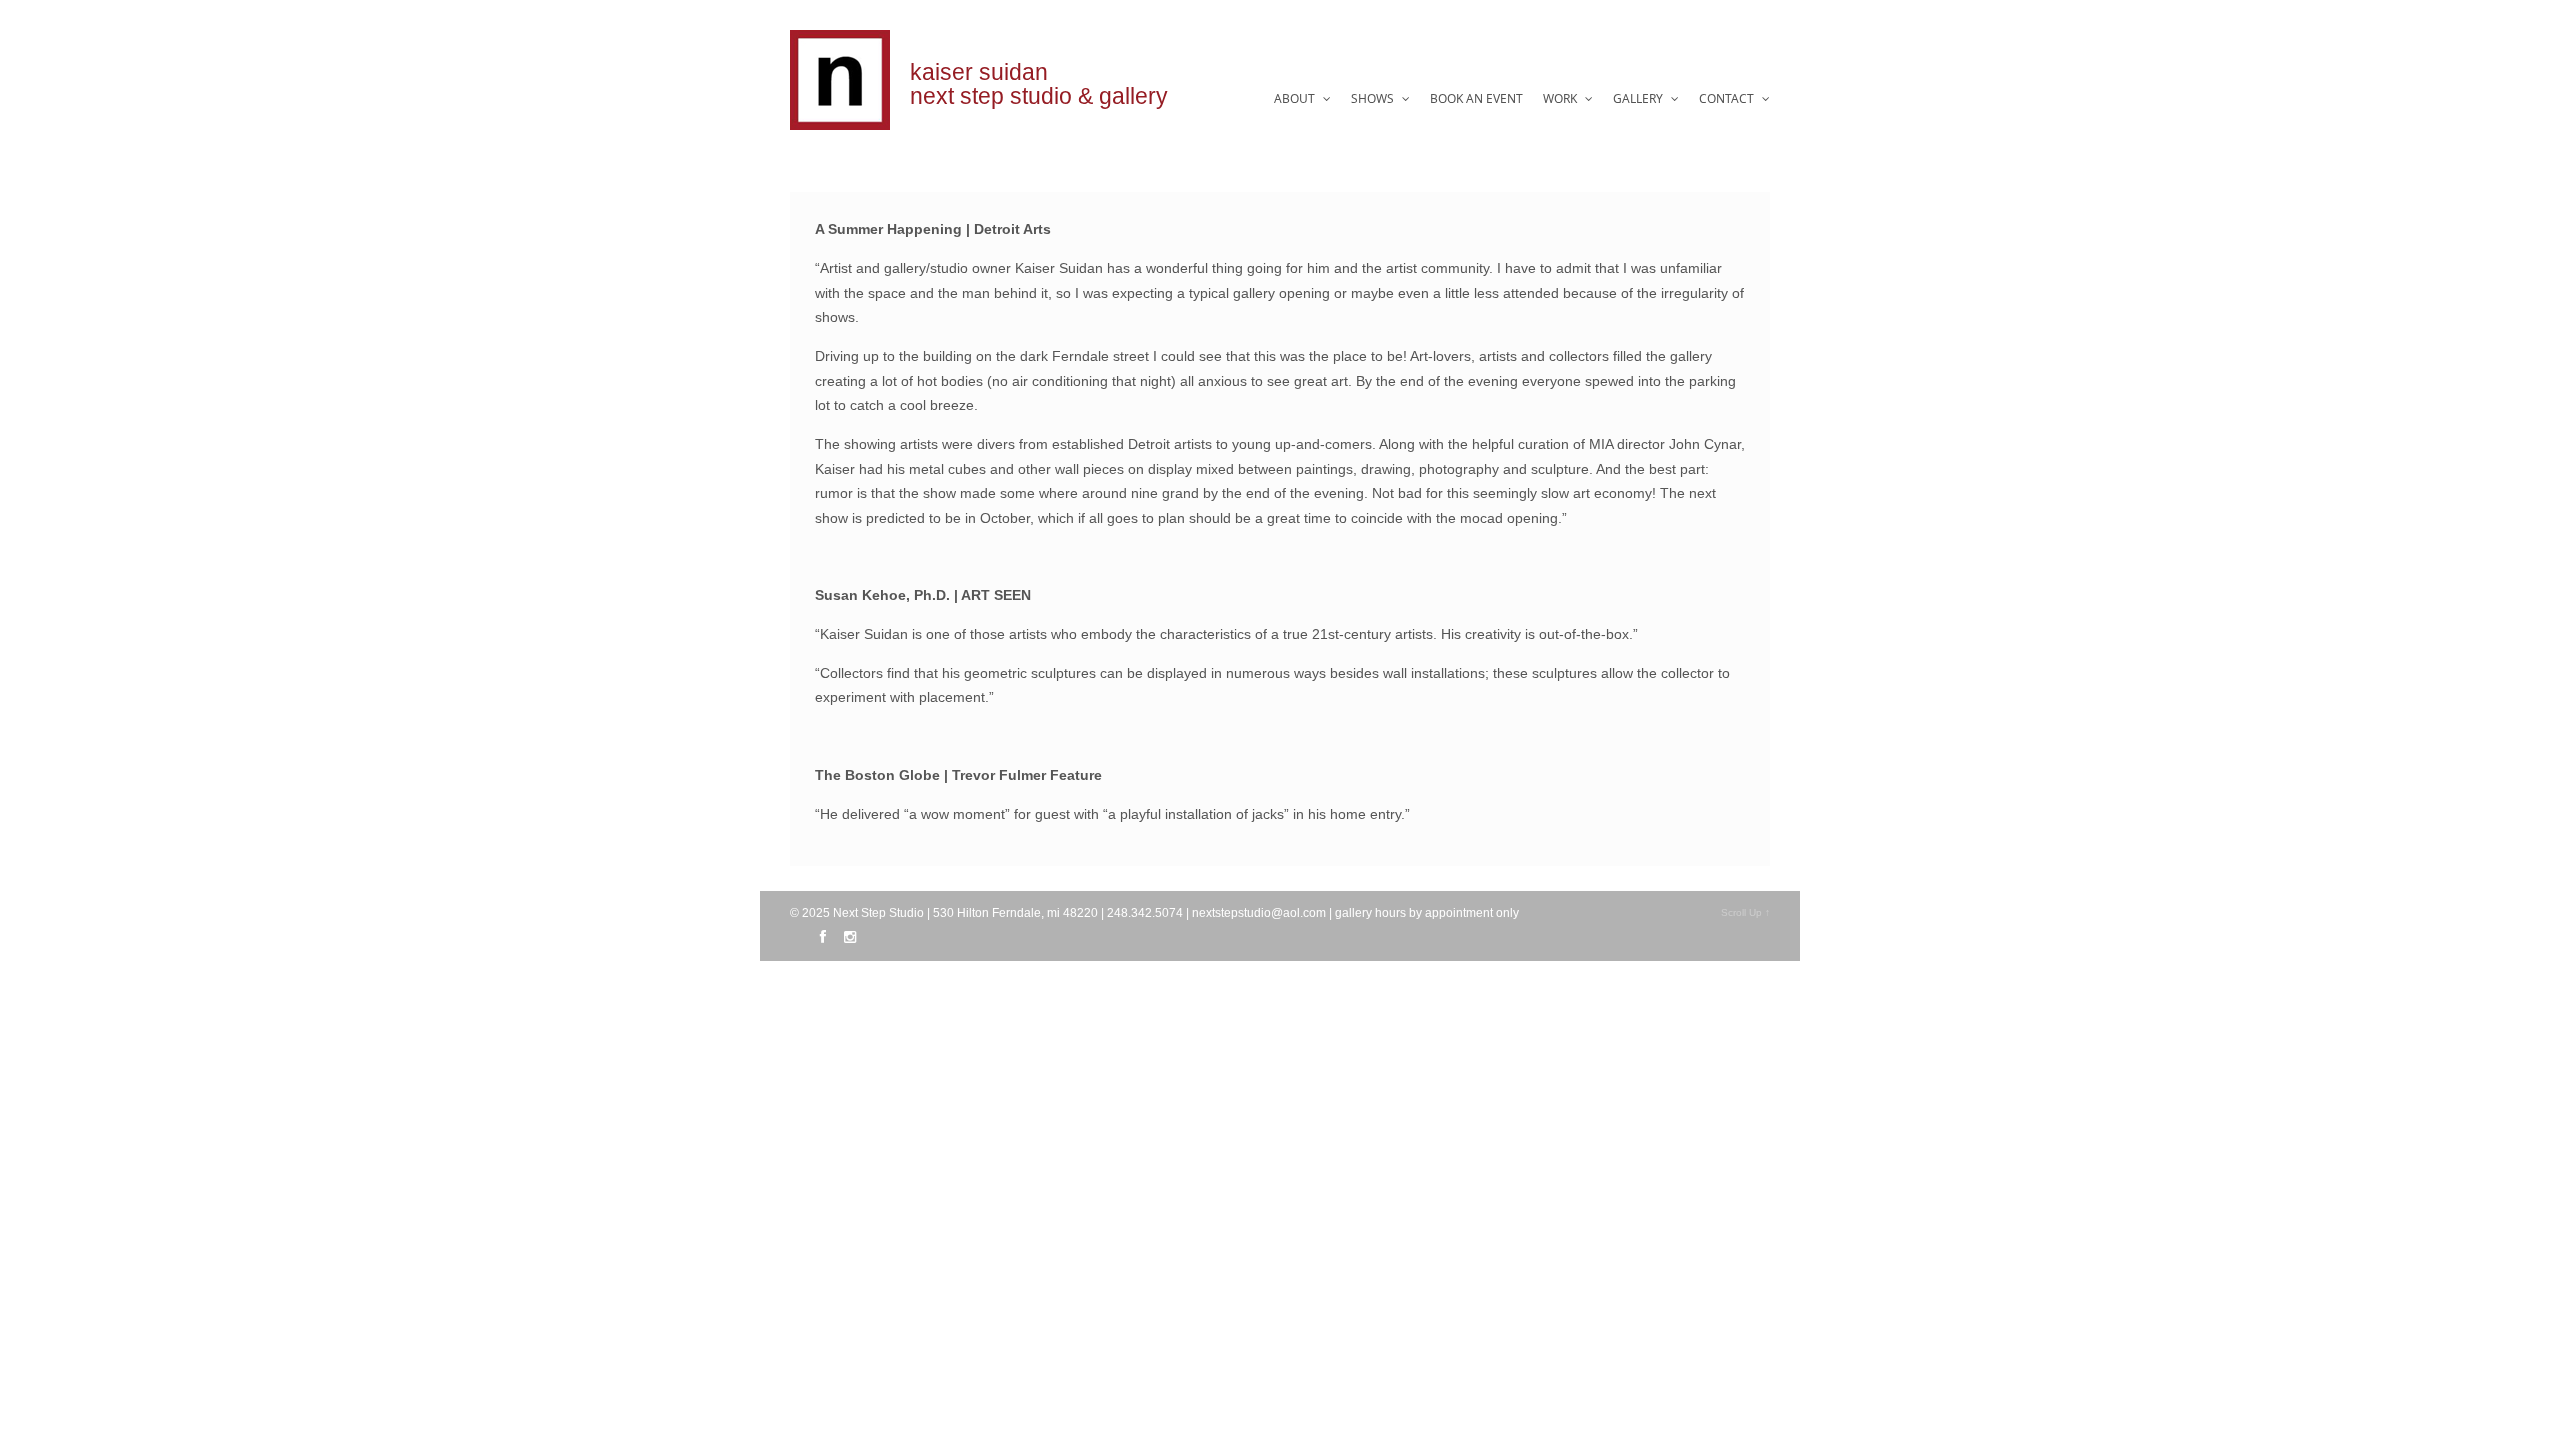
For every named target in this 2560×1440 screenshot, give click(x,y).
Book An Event (1476, 98)
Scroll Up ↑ (1745, 912)
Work (1561, 98)
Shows (1374, 98)
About (1296, 98)
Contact (1728, 98)
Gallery (1639, 98)
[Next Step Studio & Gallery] (840, 119)
